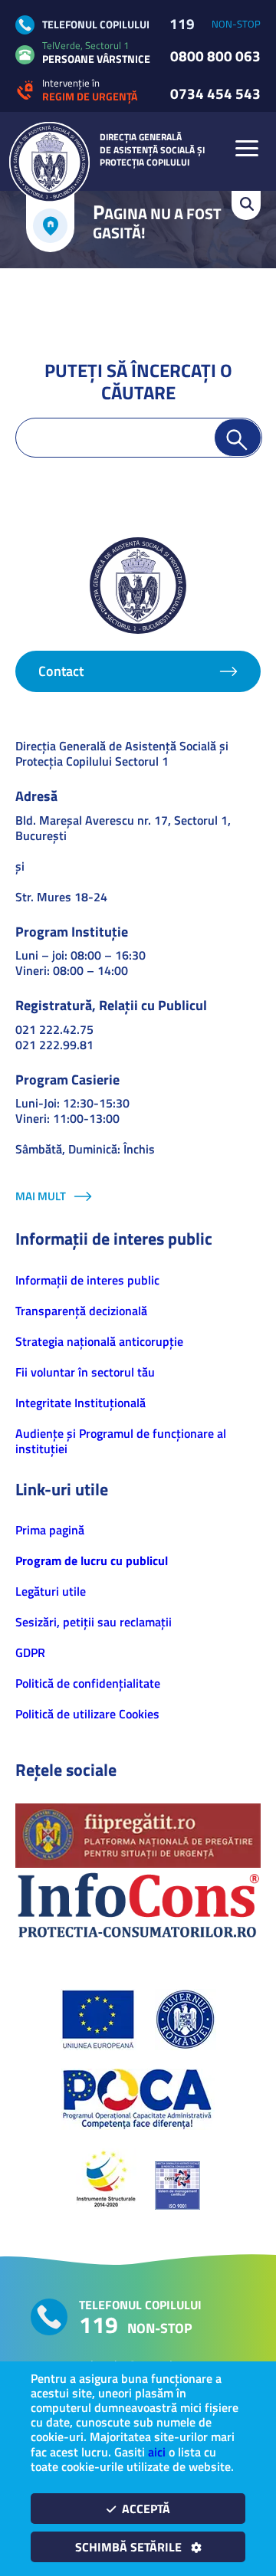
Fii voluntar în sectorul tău (85, 1372)
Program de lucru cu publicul (92, 1560)
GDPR (30, 1652)
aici (157, 2452)
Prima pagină (50, 1530)
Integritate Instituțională (80, 1403)
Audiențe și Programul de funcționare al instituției (121, 1441)
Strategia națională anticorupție (99, 1341)
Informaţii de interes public (87, 1280)
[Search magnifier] (238, 438)
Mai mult (41, 1196)
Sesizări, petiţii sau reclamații (94, 1622)
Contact (61, 671)
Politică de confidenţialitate (88, 1683)
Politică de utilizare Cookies (87, 1714)
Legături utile (51, 1591)
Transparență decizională (81, 1311)
